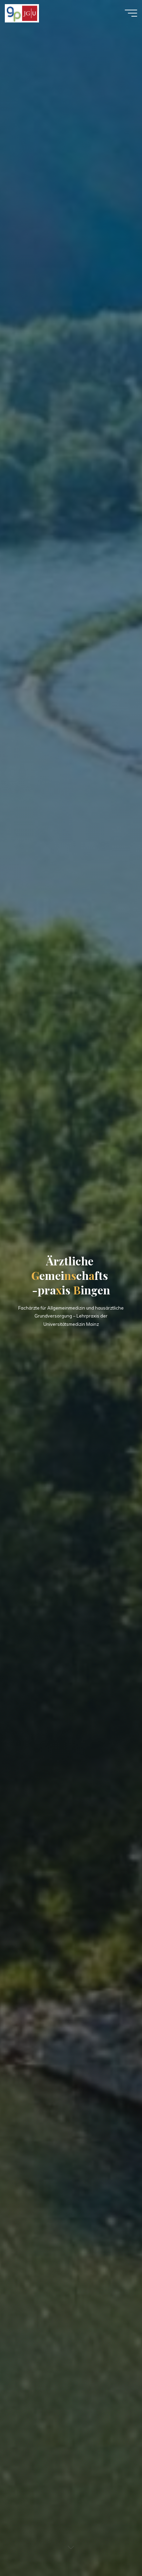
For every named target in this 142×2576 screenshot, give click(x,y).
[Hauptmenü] (131, 13)
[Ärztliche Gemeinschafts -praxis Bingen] (22, 13)
